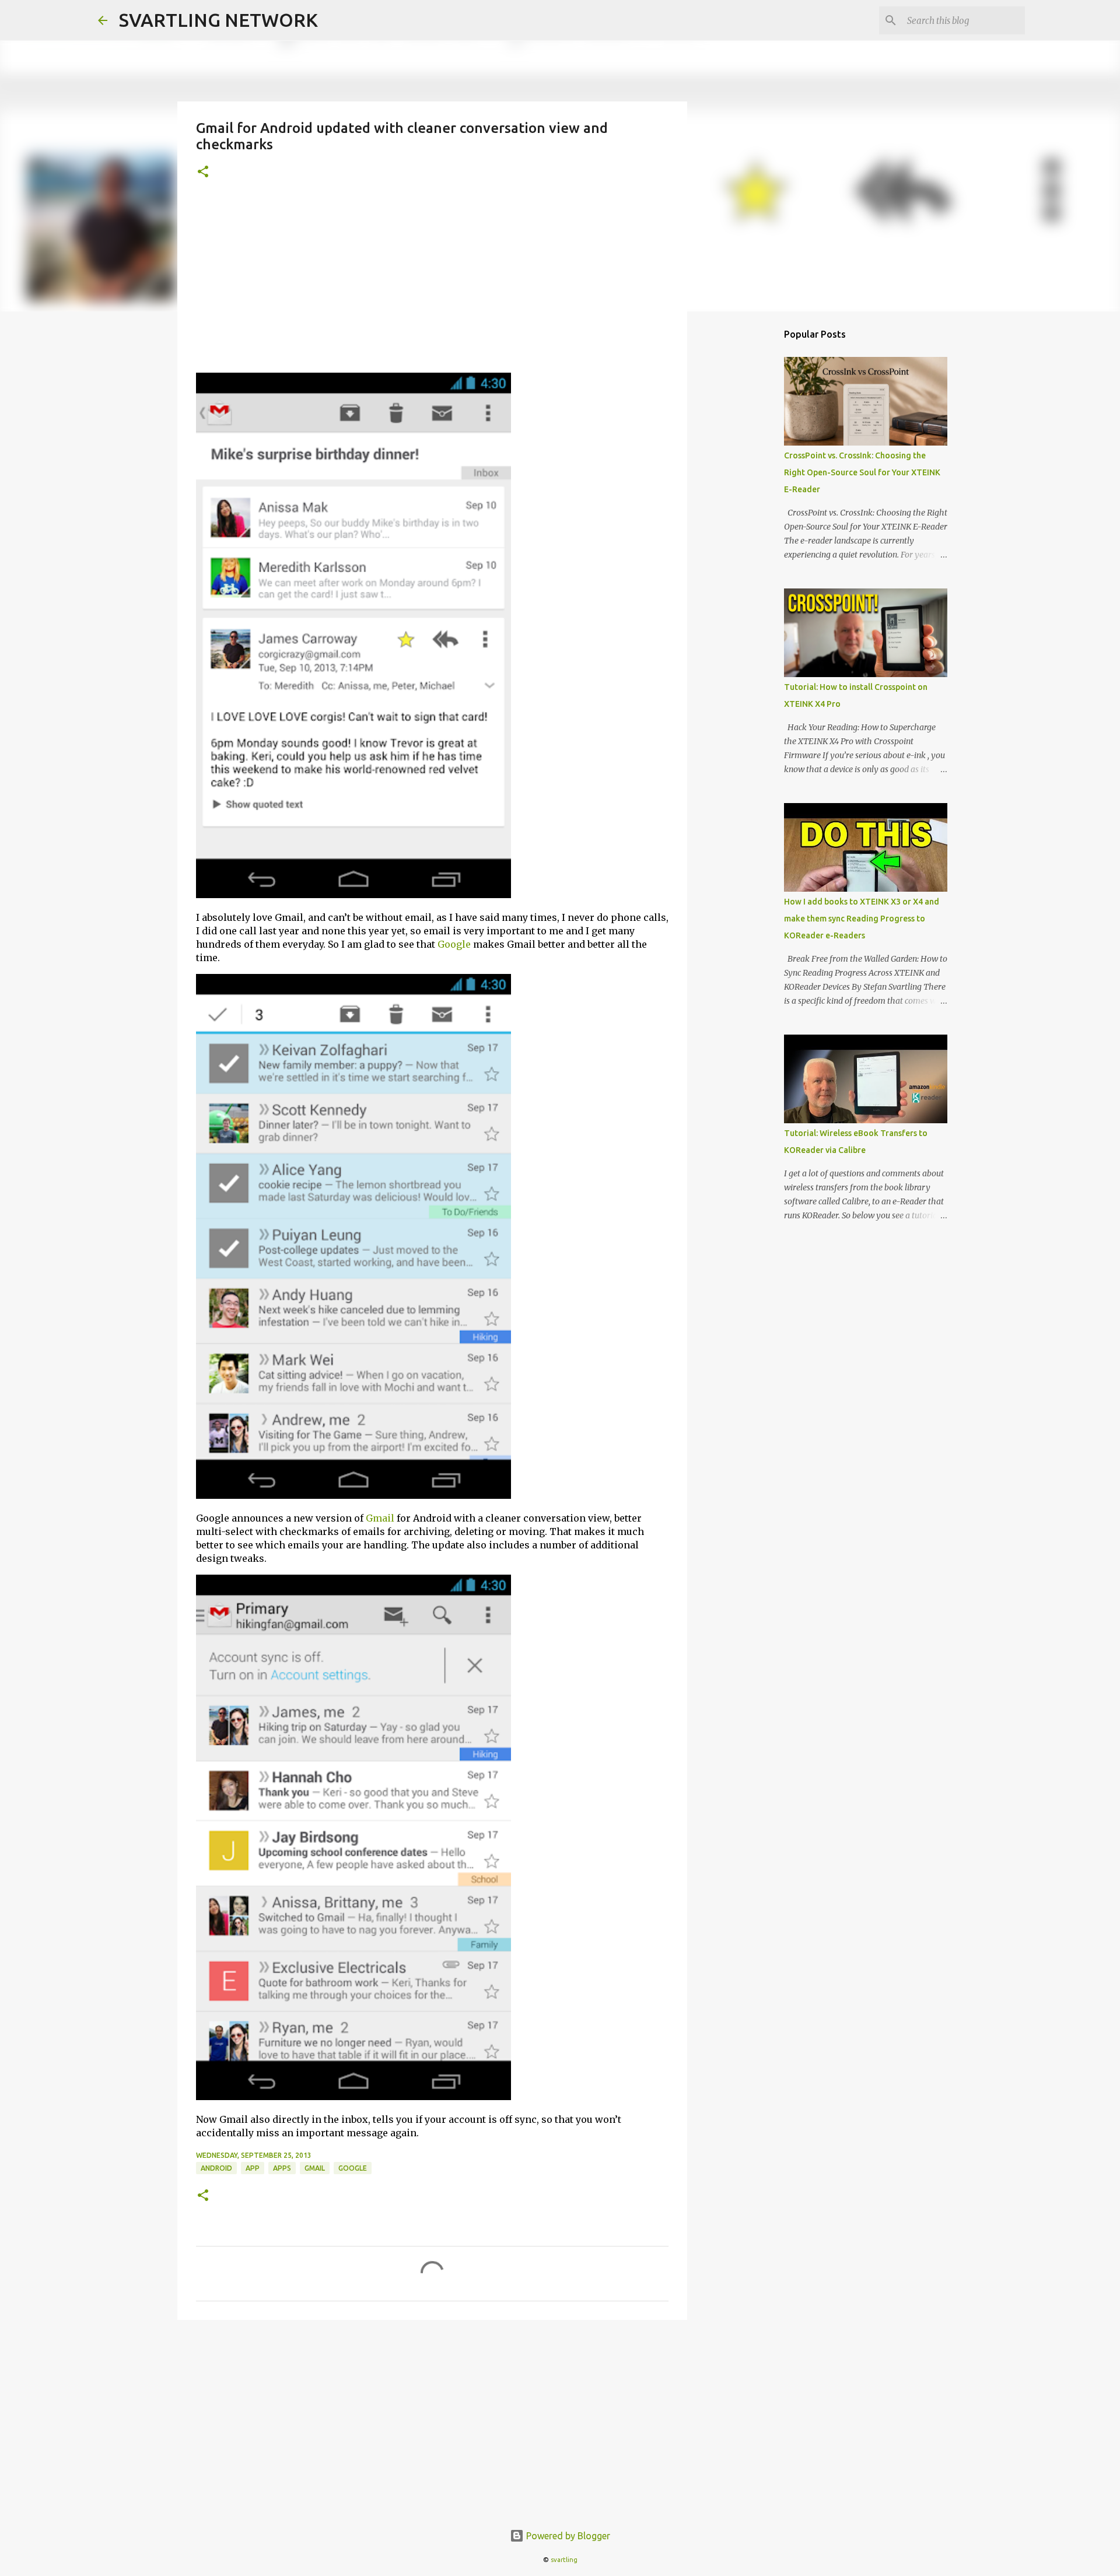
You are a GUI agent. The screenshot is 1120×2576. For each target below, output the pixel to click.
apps (282, 2168)
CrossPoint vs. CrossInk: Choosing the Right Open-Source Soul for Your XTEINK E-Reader (862, 472)
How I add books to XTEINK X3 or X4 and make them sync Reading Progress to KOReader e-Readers (862, 919)
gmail (315, 2168)
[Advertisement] (432, 285)
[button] (203, 172)
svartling (564, 2560)
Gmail (380, 1518)
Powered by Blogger (567, 2536)
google (353, 2168)
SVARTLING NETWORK (218, 20)
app (253, 2168)
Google (454, 944)
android (216, 2168)
